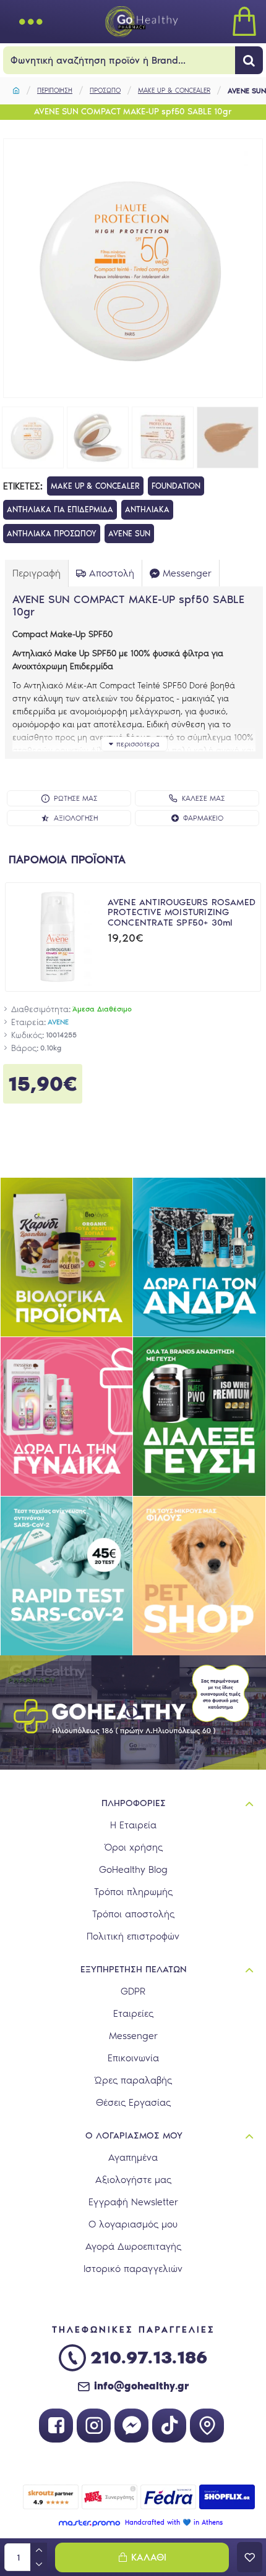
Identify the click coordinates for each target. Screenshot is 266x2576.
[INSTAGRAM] (94, 2426)
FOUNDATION (176, 486)
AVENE (58, 1022)
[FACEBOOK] (56, 2426)
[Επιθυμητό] (250, 2557)
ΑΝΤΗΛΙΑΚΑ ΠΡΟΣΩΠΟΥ (52, 534)
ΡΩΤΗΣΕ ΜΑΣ (76, 798)
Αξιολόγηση (76, 818)
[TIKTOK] (169, 2426)
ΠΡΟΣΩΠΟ (105, 91)
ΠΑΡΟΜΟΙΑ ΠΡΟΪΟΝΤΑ (67, 859)
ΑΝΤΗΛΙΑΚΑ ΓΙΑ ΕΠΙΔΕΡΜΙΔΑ (60, 509)
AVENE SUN (129, 534)
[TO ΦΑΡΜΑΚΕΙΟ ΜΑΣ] (207, 2426)
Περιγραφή (36, 573)
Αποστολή (112, 573)
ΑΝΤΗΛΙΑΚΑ (147, 509)
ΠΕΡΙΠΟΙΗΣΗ (55, 91)
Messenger (187, 573)
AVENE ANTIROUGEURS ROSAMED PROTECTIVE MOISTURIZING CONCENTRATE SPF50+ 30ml (182, 913)
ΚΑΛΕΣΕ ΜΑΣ (204, 798)
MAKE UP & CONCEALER (174, 91)
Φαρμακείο (203, 818)
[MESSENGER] (131, 2426)
